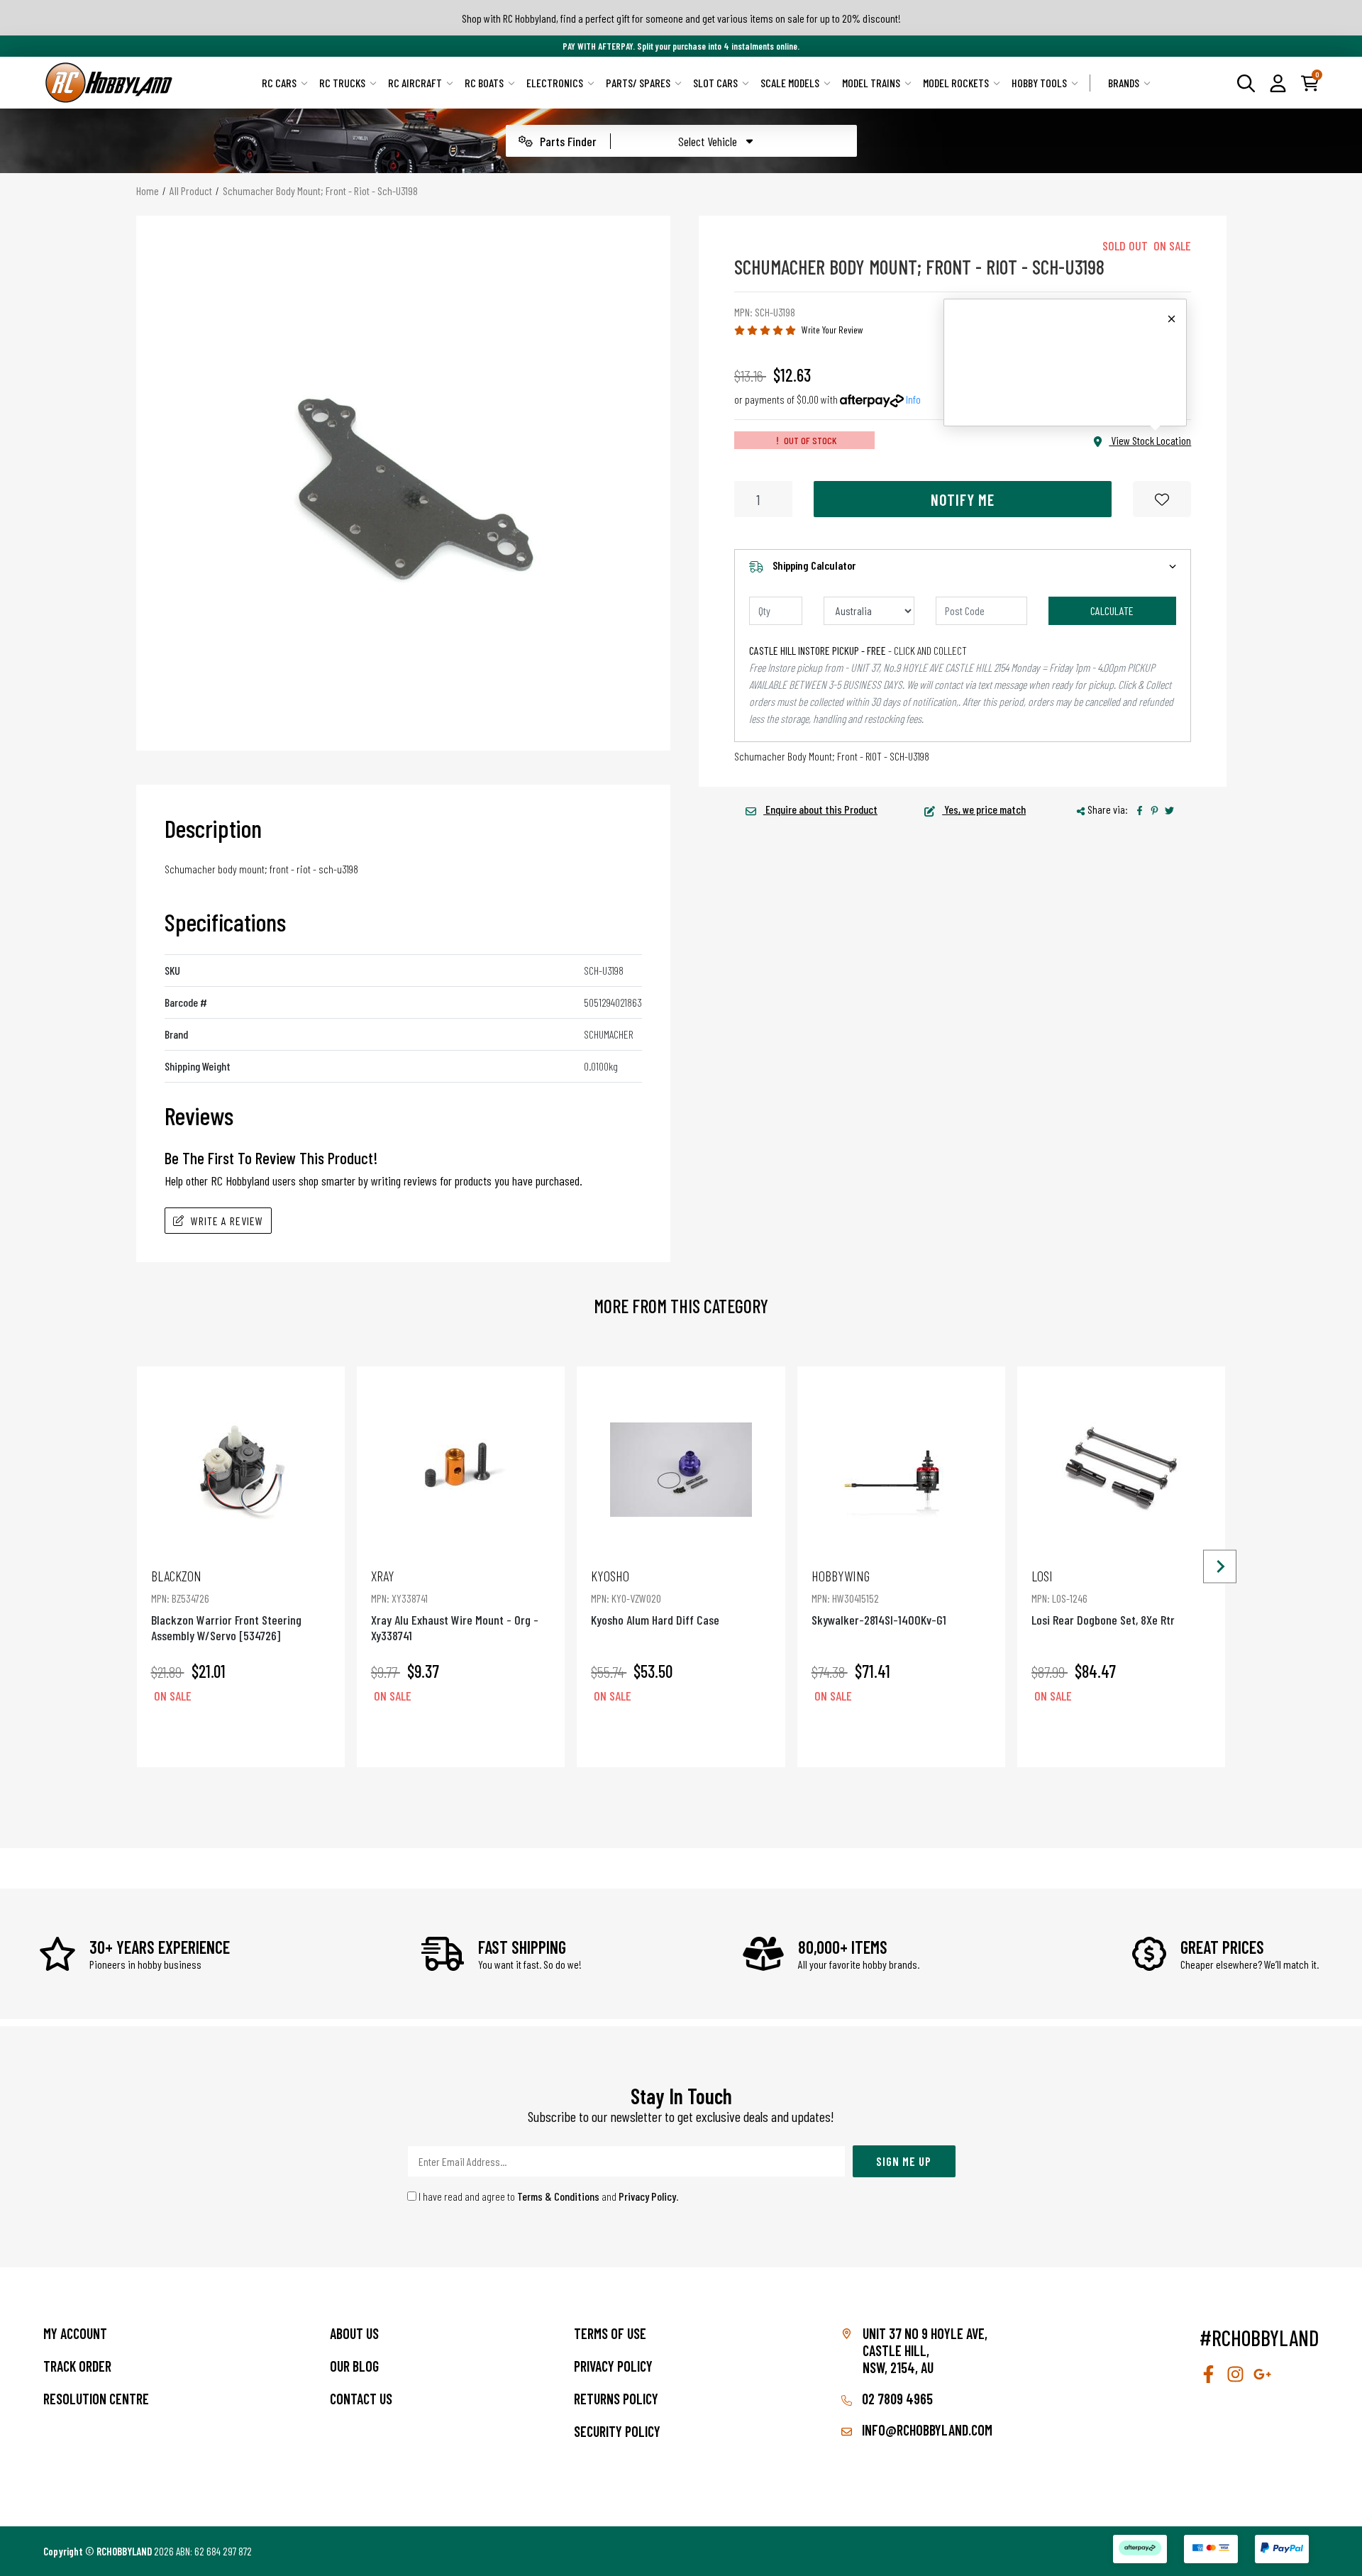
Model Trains (871, 83)
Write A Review (227, 1221)
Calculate (1112, 610)
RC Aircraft (415, 83)
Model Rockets (956, 83)
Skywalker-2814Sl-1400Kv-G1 (879, 1597)
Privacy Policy (647, 2196)
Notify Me (963, 499)
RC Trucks (342, 83)
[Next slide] (1220, 1567)
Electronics (555, 83)
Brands (1124, 83)
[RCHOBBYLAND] (109, 83)
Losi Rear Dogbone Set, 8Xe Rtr (1103, 1597)
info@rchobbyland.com (926, 2430)
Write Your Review (832, 330)
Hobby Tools (1039, 83)
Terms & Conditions (558, 2196)
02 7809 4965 (896, 2399)
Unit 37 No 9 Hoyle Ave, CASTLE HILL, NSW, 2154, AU (925, 2350)
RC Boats (484, 83)
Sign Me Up (904, 2161)
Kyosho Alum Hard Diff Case (655, 1597)
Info (913, 399)
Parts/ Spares (638, 83)
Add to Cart (240, 1736)
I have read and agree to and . (548, 2196)
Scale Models (790, 83)
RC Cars (279, 83)
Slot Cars (715, 83)
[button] (1278, 82)
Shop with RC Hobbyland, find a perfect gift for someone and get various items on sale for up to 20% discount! (681, 18)
